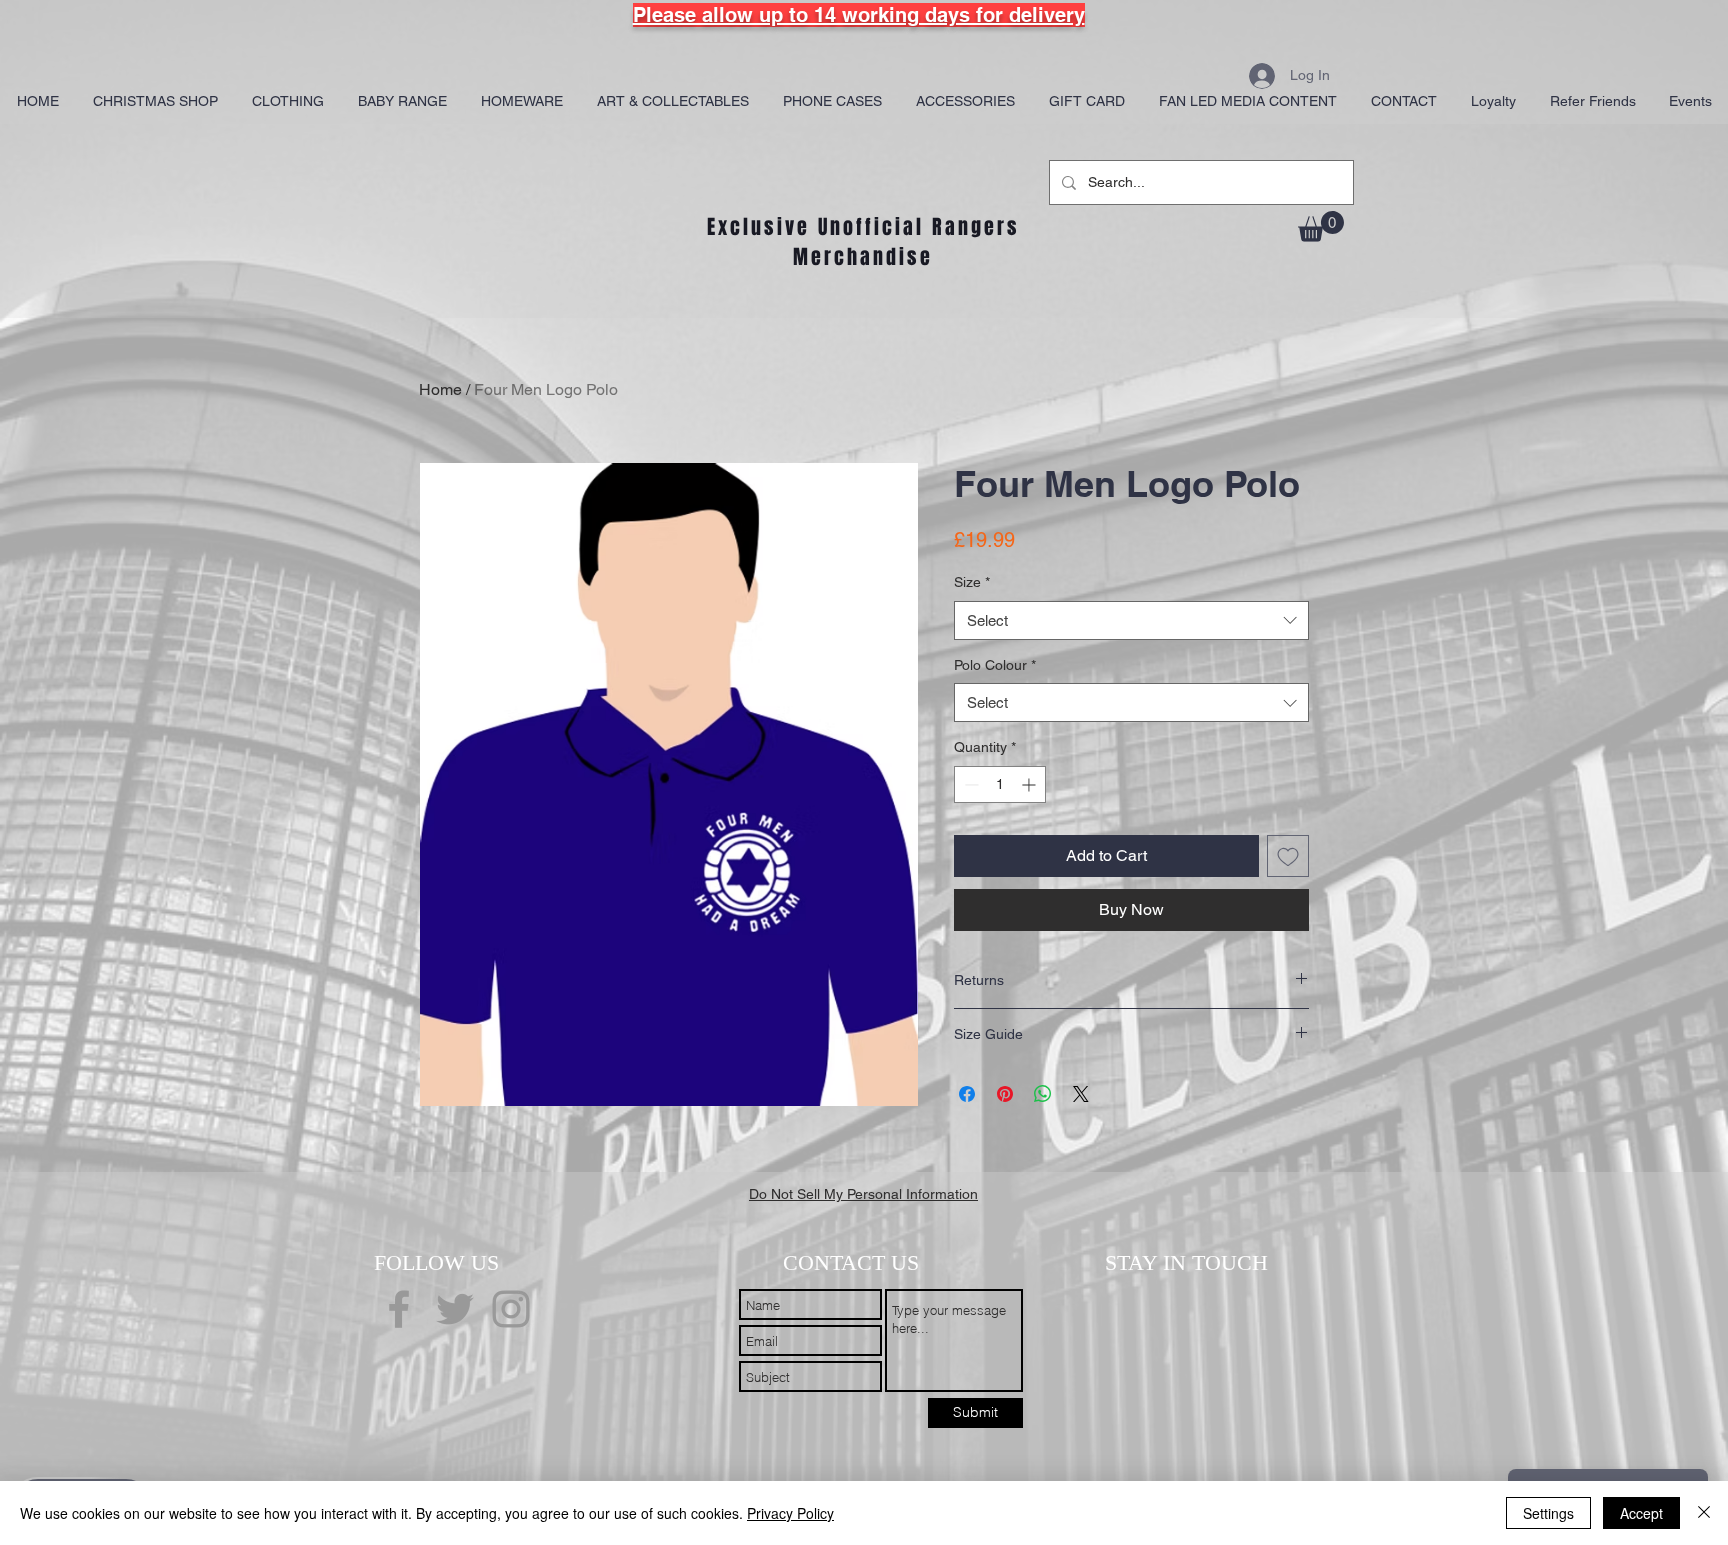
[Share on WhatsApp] (1043, 1094)
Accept (1641, 1513)
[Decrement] (969, 784)
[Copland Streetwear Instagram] (511, 1309)
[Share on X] (1081, 1094)
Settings (1548, 1513)
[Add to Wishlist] (1288, 856)
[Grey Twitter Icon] (455, 1309)
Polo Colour (995, 665)
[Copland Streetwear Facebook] (399, 1309)
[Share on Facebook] (967, 1094)
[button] (1321, 226)
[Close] (1704, 1513)
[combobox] (1131, 620)
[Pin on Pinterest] (1005, 1094)
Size (972, 582)
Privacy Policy (790, 1513)
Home (440, 389)
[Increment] (1030, 784)
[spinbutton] (1000, 784)
